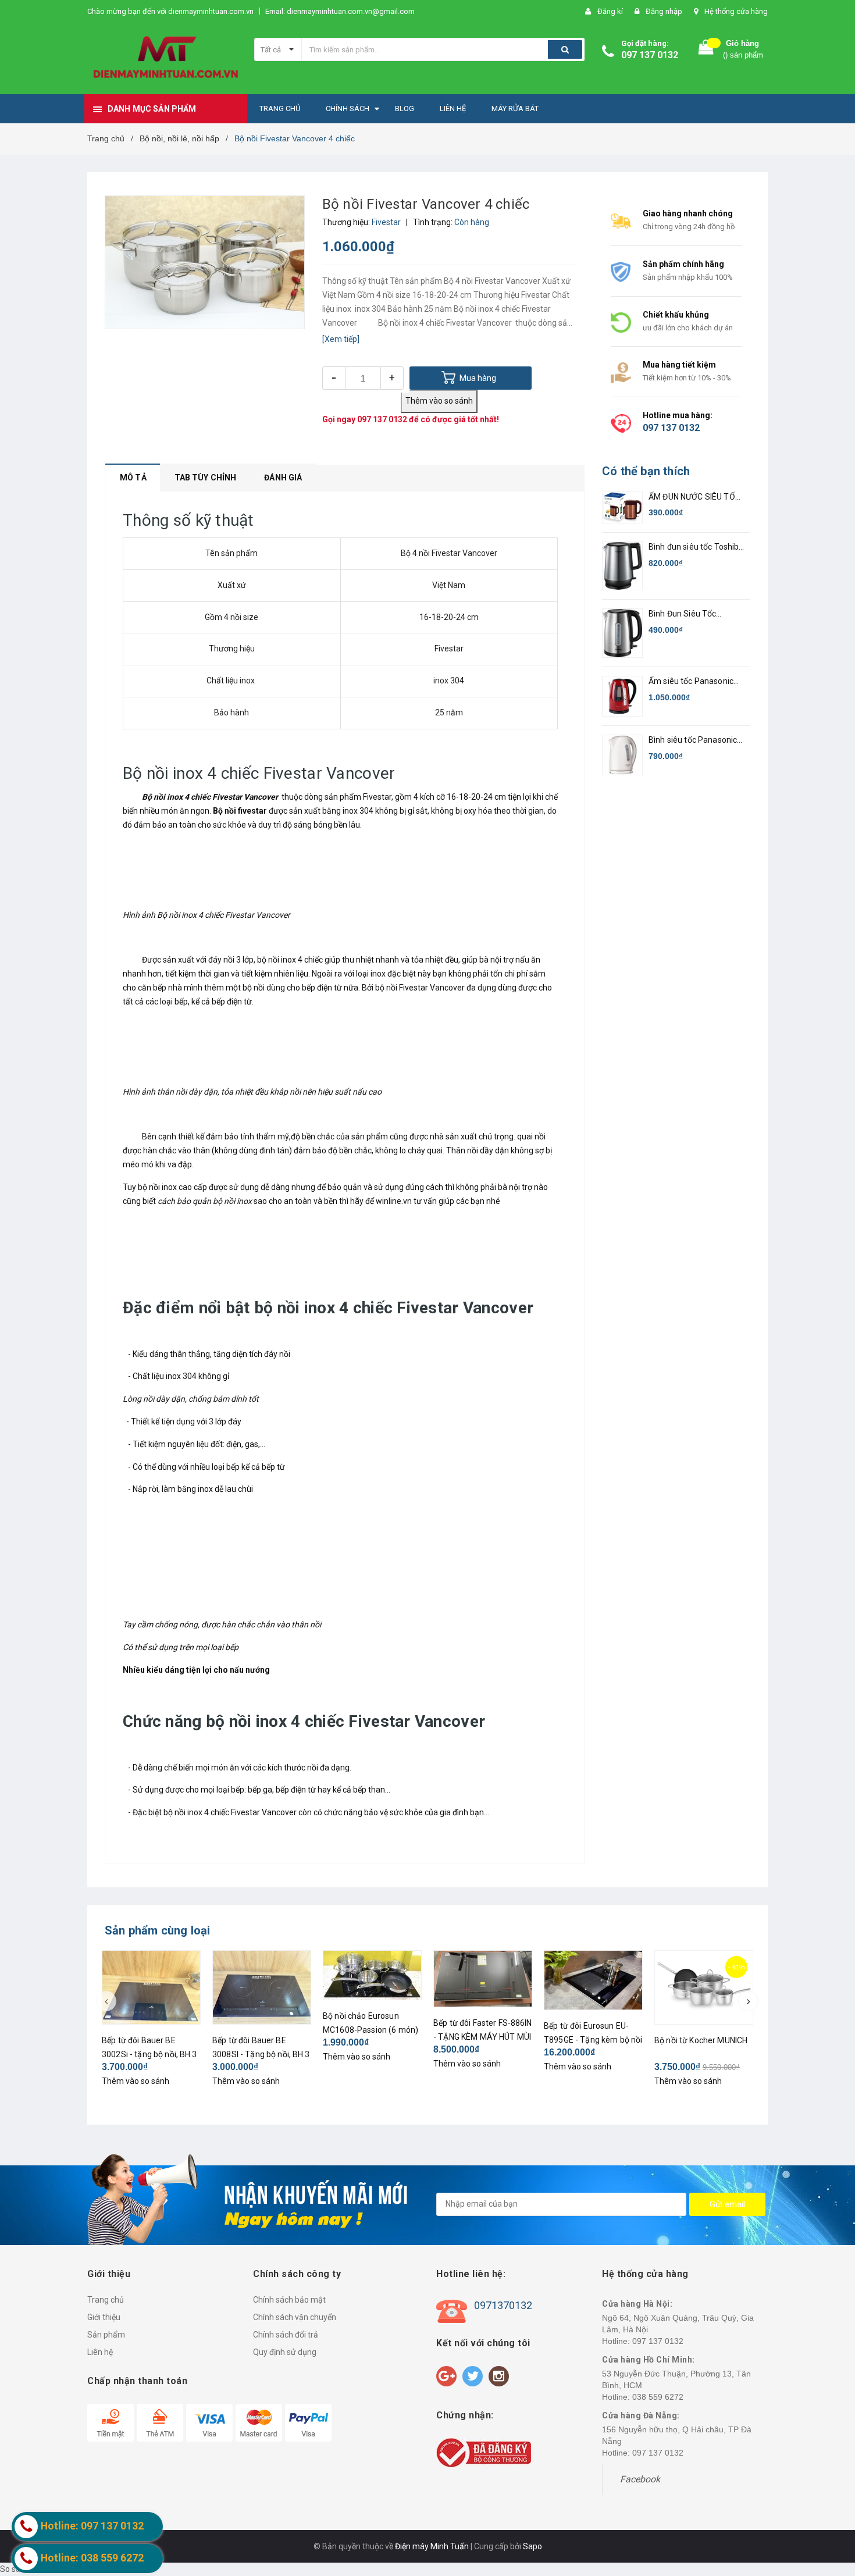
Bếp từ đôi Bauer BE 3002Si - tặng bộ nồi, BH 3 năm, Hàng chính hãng (149, 2054)
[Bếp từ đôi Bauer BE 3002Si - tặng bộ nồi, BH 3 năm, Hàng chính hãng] (151, 1987)
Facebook (640, 2479)
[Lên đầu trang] (835, 2506)
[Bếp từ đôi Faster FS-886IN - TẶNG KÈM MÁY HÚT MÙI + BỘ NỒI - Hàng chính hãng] (483, 1979)
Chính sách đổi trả (286, 2335)
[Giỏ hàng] (706, 50)
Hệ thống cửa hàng (736, 11)
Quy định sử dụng (285, 2352)
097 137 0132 (650, 55)
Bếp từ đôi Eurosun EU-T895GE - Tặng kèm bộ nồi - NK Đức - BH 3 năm (593, 2040)
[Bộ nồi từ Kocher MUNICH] (704, 1987)
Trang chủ (106, 2300)
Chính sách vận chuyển (295, 2317)
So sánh (15, 2569)
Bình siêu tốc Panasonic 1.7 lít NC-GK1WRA (693, 741)
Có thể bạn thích (646, 471)
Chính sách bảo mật (289, 2300)
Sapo (532, 2546)
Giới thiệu (104, 2317)
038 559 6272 (658, 2397)
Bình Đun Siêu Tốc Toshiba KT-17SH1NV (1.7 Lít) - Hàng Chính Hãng (696, 614)
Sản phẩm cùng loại (158, 1930)
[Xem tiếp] (341, 339)
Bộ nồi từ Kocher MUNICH (701, 2040)
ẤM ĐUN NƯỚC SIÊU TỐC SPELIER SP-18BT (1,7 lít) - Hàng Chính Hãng (696, 498)
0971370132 (503, 2305)
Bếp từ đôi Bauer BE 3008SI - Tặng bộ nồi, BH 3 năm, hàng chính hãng (261, 2054)
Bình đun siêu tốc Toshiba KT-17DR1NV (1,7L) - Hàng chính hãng (696, 548)
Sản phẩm (106, 2335)
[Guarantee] (484, 2452)
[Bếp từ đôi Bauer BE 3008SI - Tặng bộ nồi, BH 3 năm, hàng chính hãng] (262, 1987)
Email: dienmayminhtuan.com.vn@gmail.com (340, 11)
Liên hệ (100, 2352)
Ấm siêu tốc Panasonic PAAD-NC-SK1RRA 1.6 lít (694, 682)
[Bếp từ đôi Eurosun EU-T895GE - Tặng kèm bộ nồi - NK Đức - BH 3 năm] (593, 1980)
